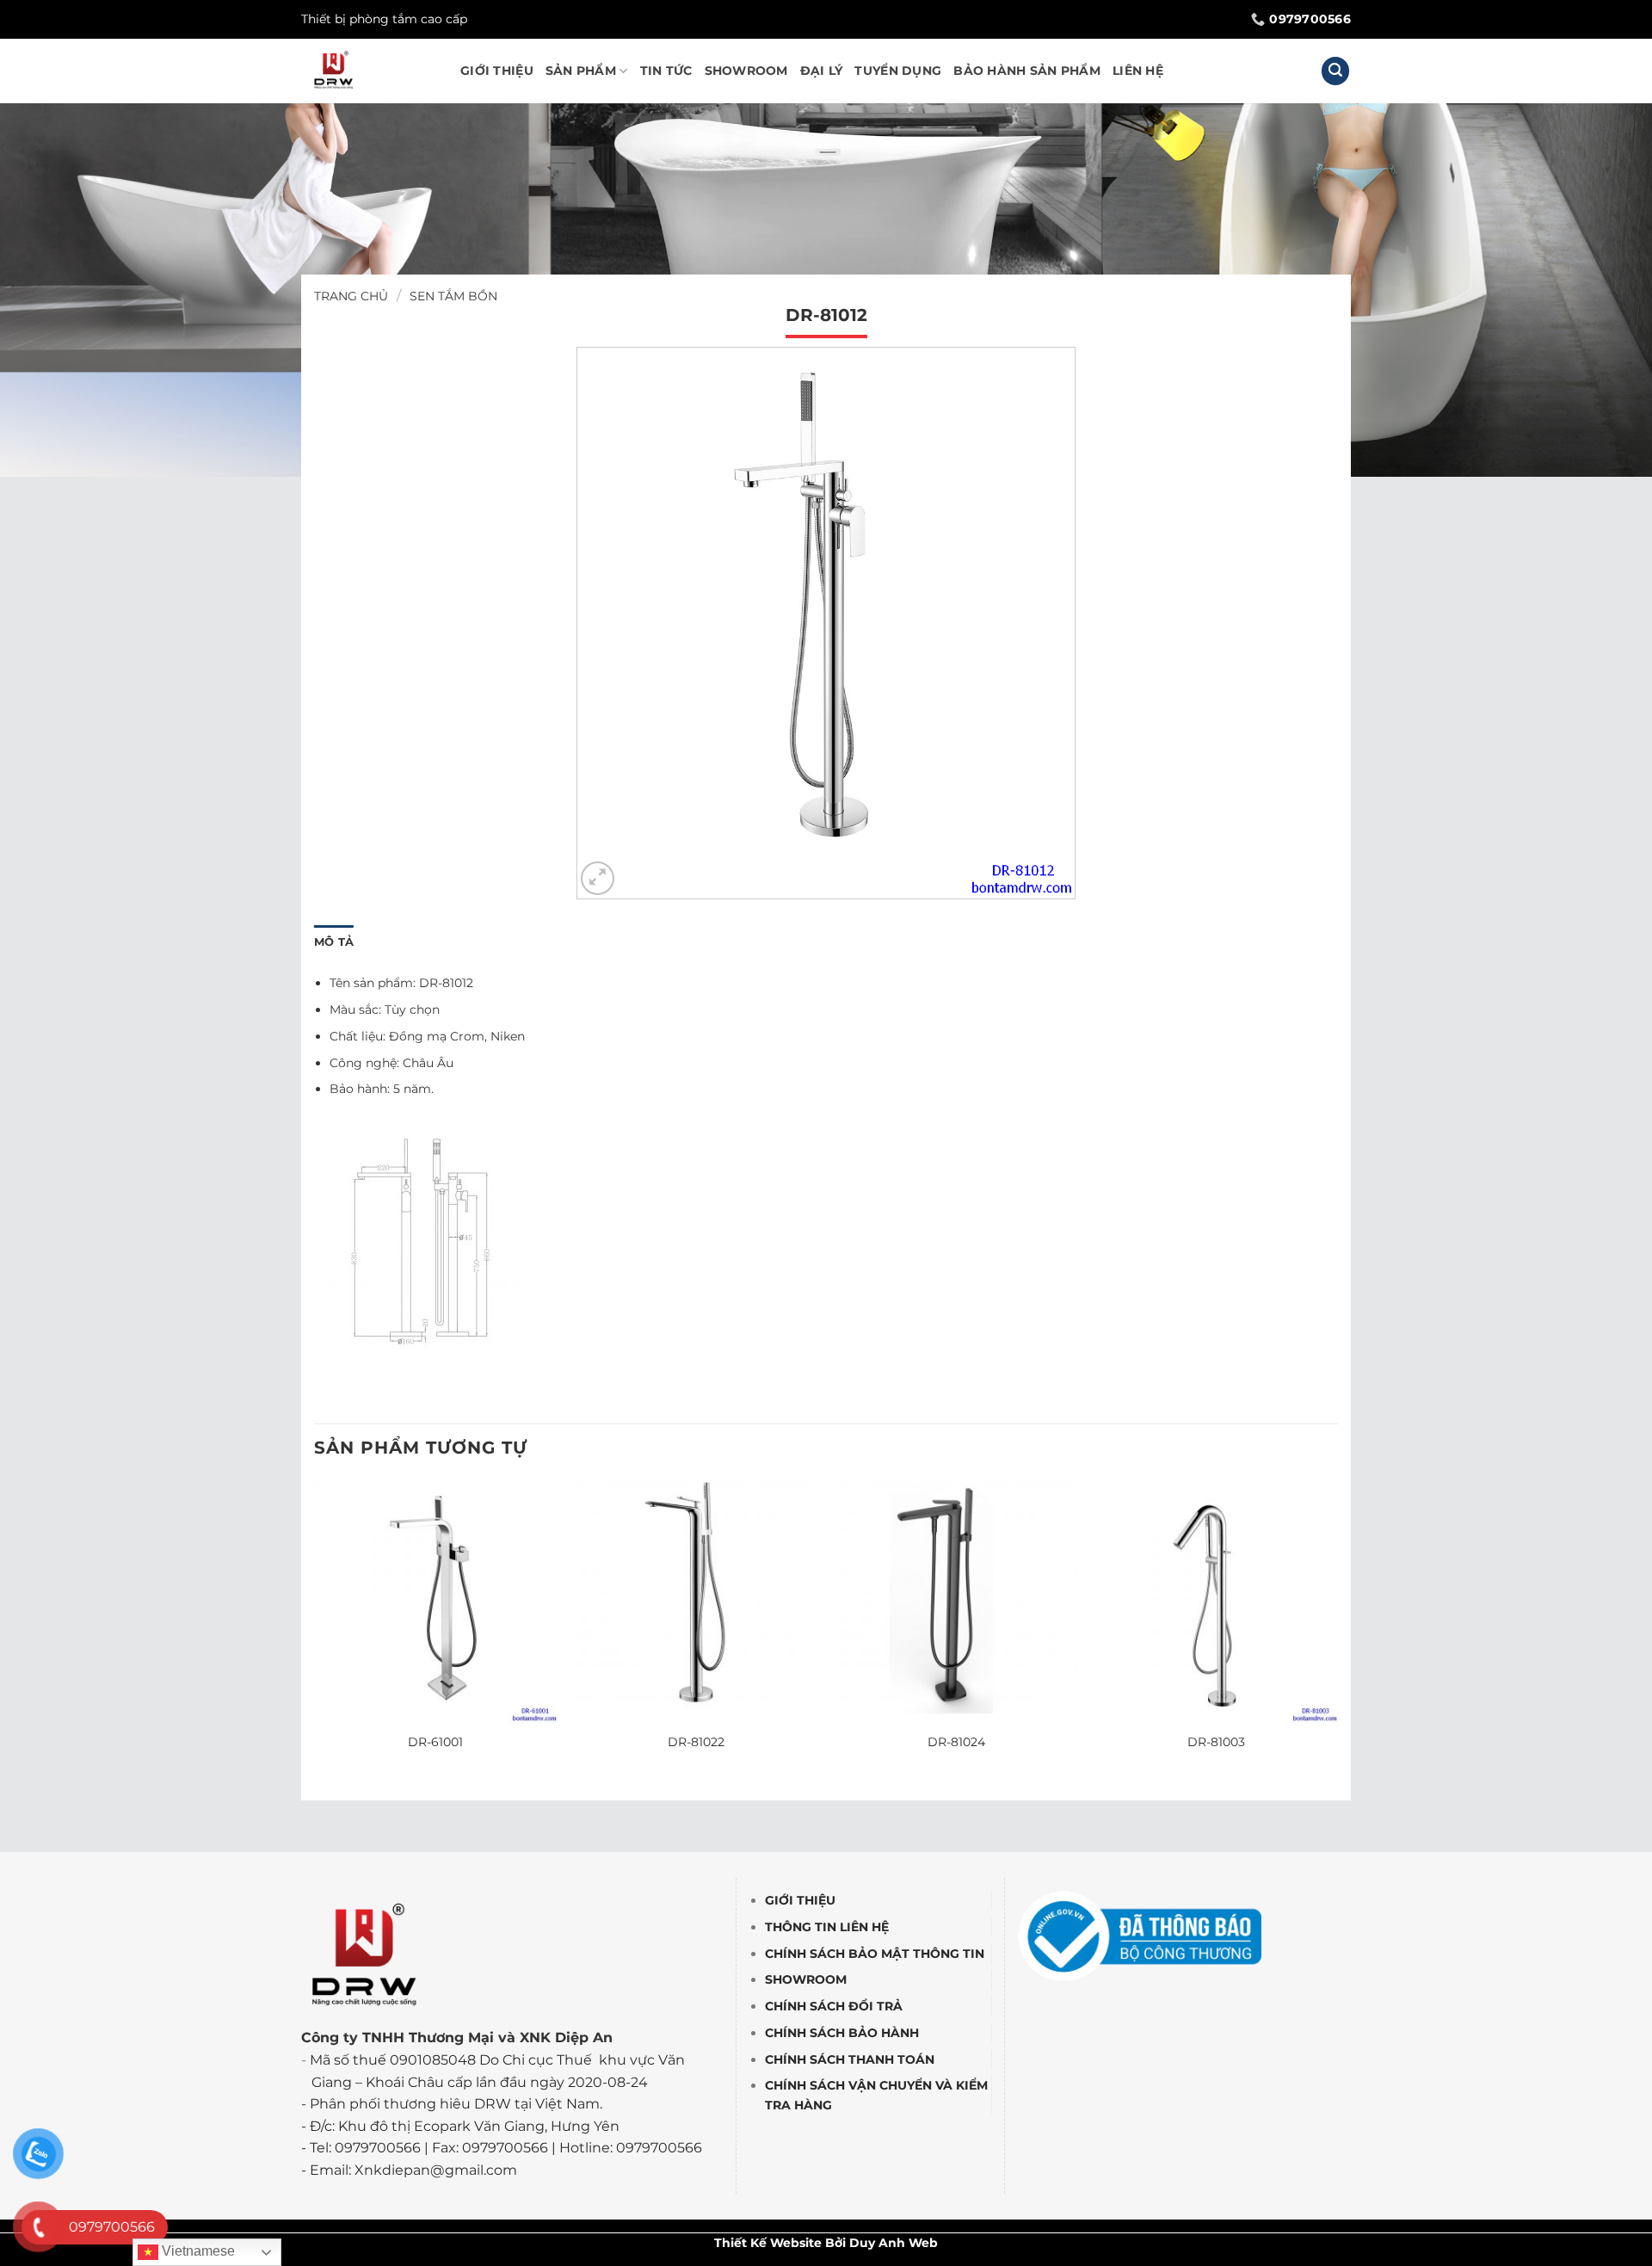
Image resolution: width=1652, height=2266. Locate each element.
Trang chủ (351, 296)
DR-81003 (1216, 1742)
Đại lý (822, 71)
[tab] (334, 942)
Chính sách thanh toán (850, 2059)
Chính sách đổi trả (834, 2007)
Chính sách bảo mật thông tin (875, 1954)
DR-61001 (435, 1742)
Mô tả (334, 942)
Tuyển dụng (898, 71)
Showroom (746, 71)
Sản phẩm (581, 71)
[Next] (1337, 1632)
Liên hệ (1138, 71)
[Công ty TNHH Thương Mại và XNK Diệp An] (368, 71)
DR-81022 (696, 1742)
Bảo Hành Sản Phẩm (1027, 71)
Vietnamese (197, 2251)
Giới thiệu (497, 71)
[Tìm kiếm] (1335, 71)
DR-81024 (956, 1742)
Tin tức (666, 71)
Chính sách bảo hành (842, 2033)
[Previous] (315, 1632)
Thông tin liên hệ (827, 1927)
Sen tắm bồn (453, 296)
